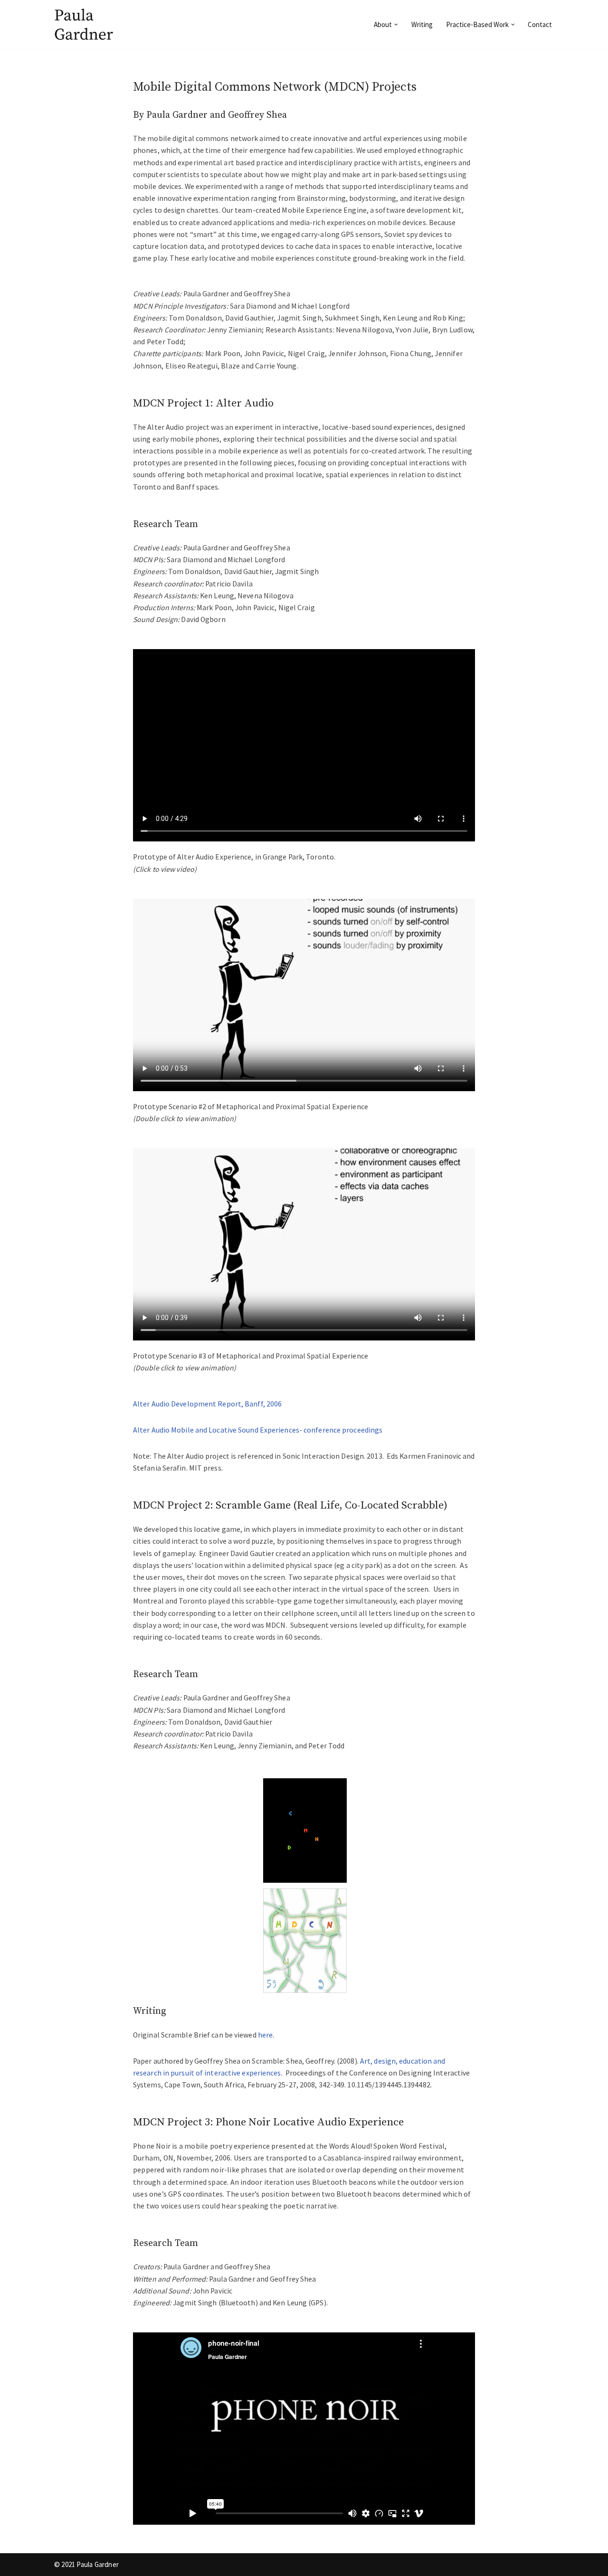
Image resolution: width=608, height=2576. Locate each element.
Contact (540, 24)
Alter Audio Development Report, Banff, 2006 (207, 1404)
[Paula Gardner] (85, 24)
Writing (422, 24)
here (265, 2035)
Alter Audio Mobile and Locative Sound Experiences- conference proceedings (258, 1430)
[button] (396, 25)
